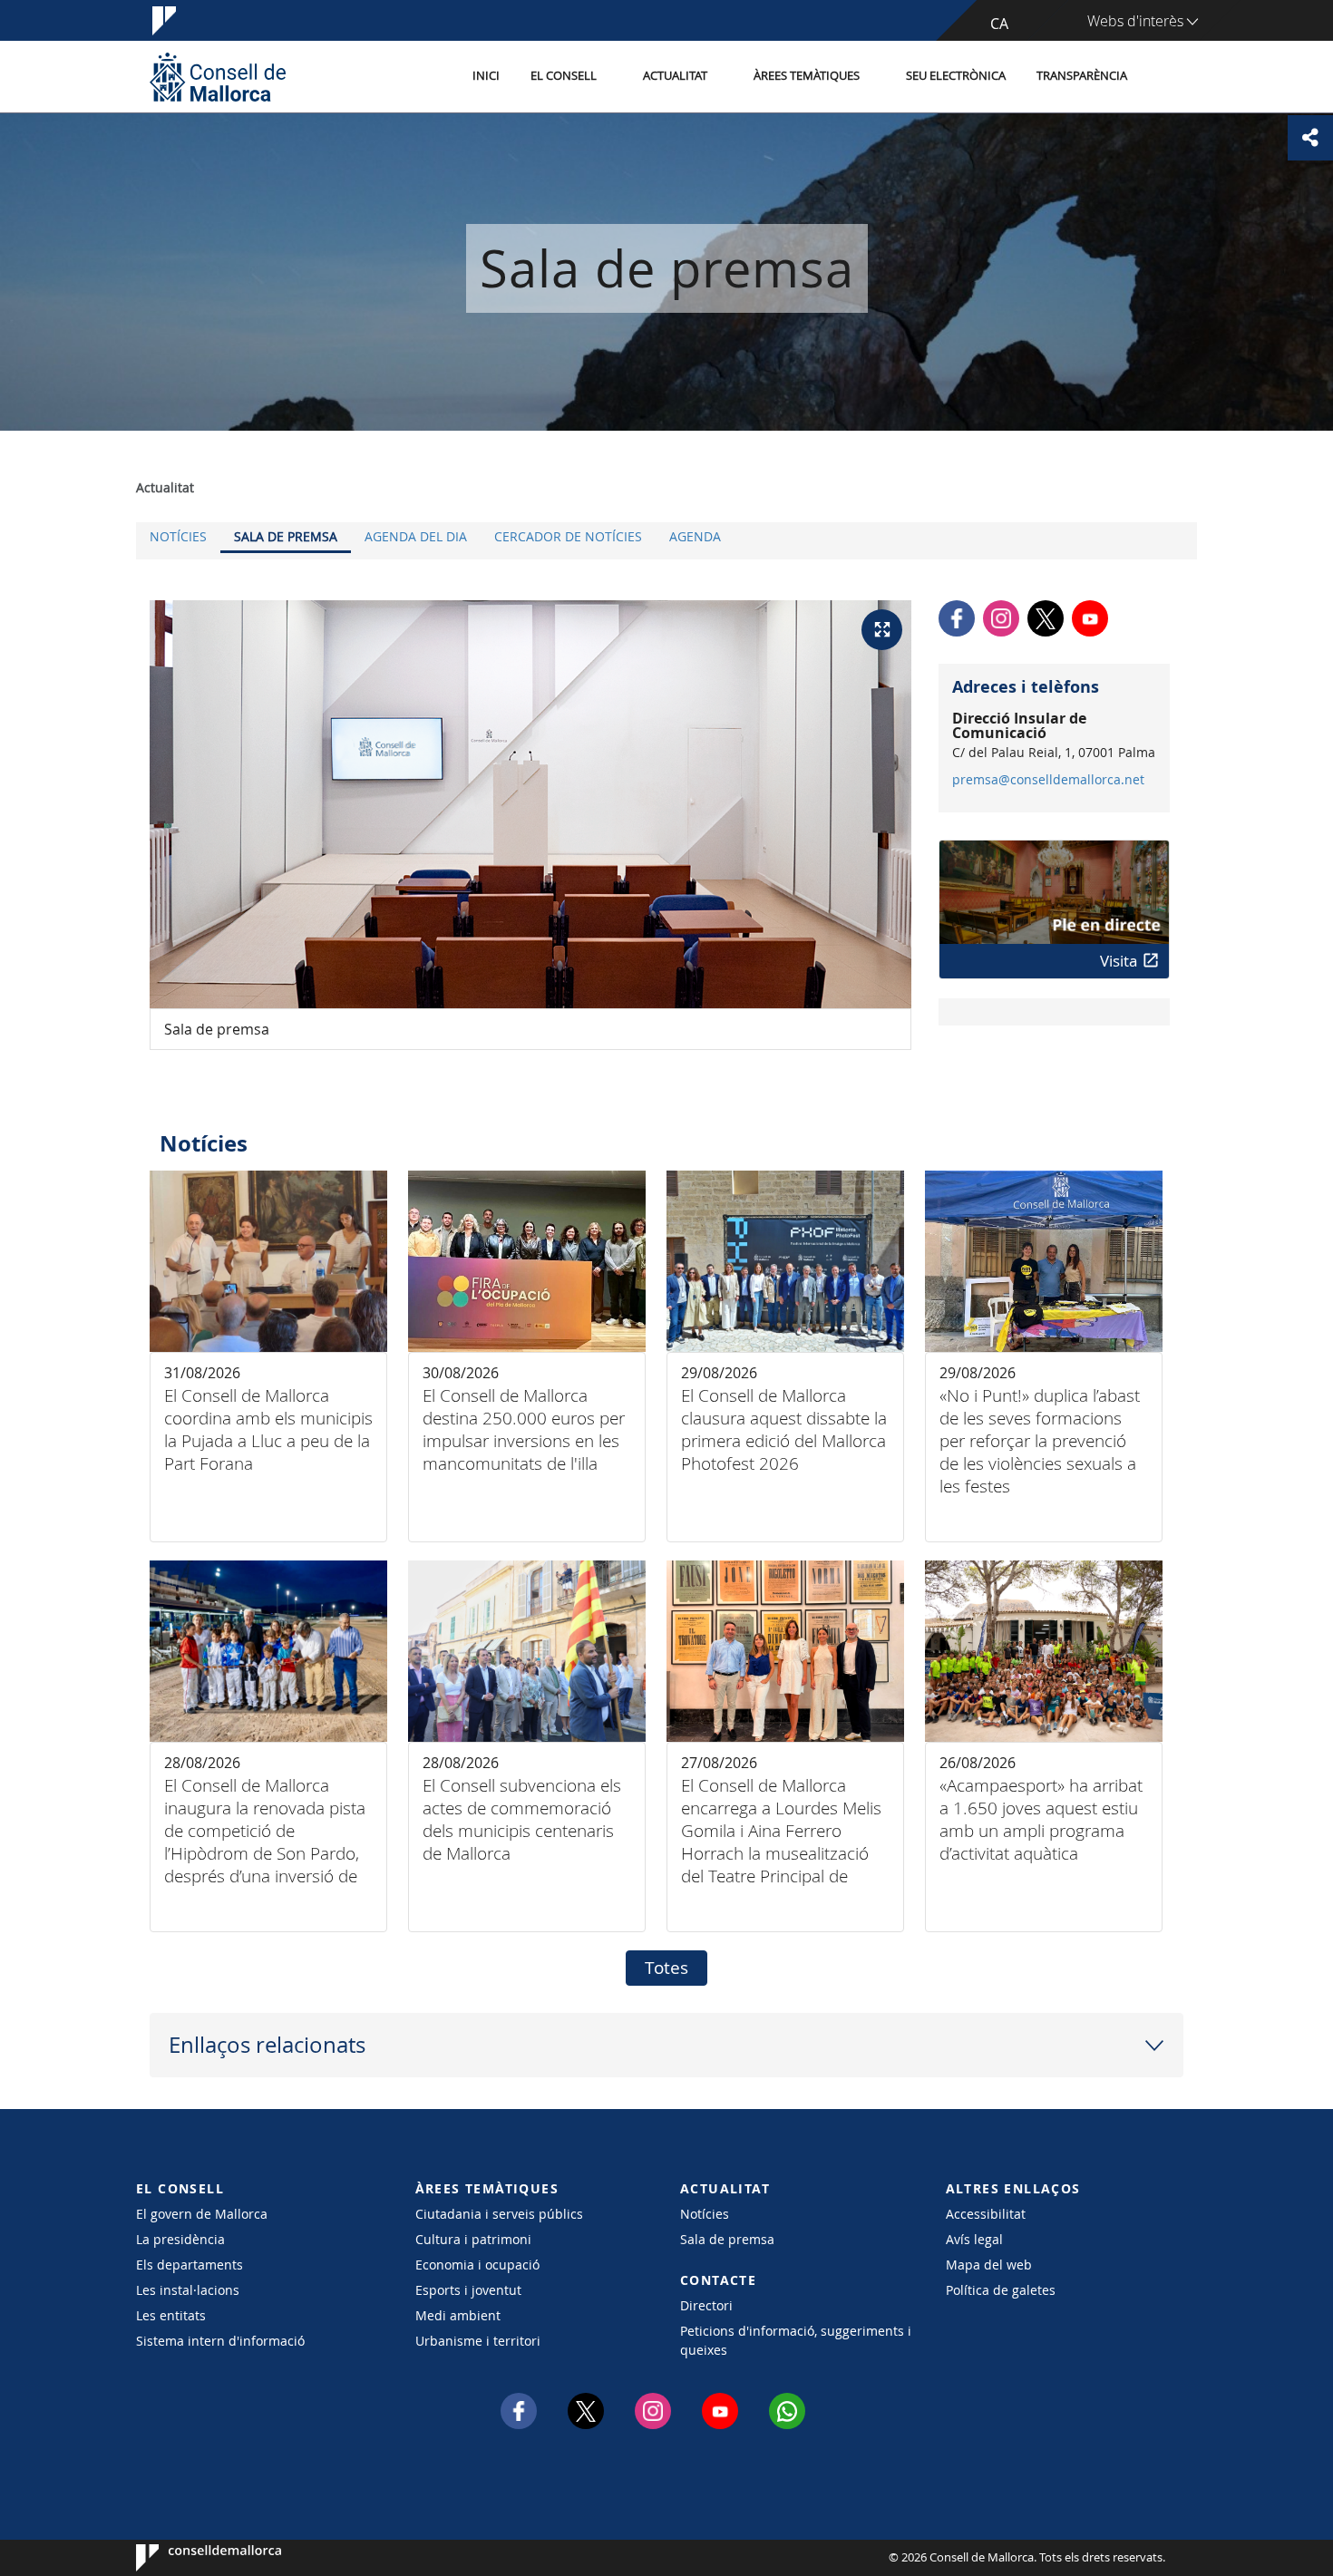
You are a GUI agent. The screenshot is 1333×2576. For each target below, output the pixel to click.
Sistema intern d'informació (220, 2341)
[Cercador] (1162, 77)
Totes (666, 1968)
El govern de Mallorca (202, 2214)
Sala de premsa (286, 536)
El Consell (564, 76)
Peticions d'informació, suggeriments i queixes (796, 2340)
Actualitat (675, 76)
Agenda (695, 536)
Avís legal (974, 2239)
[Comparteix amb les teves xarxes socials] (1310, 138)
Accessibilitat (986, 2214)
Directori (706, 2305)
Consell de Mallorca (191, 2558)
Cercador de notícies (568, 536)
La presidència (180, 2239)
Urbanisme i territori (478, 2341)
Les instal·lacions (188, 2290)
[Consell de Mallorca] (218, 77)
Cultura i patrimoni (473, 2239)
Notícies (178, 536)
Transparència (1082, 76)
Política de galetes (1001, 2290)
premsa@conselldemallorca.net (1048, 780)
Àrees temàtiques (807, 76)
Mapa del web (989, 2265)
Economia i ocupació (477, 2265)
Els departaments (190, 2265)
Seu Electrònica (956, 76)
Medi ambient (458, 2315)
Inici (486, 76)
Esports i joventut (468, 2290)
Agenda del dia (416, 536)
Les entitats (171, 2315)
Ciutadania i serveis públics (499, 2214)
